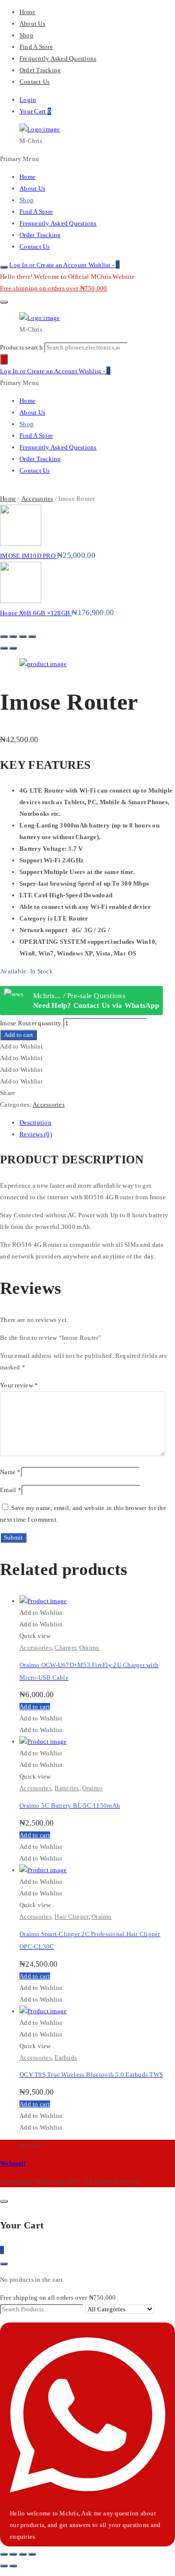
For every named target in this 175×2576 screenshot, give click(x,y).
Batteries (67, 1788)
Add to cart (18, 1035)
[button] (21, 1046)
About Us (32, 24)
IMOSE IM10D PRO (28, 556)
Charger (65, 1647)
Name (10, 1472)
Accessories (37, 499)
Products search (22, 347)
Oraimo (89, 1647)
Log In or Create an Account (49, 265)
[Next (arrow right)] (13, 648)
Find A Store (36, 47)
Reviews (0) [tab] (36, 1134)
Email (11, 1490)
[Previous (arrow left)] (4, 648)
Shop (26, 35)
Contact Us (35, 82)
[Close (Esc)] (4, 636)
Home (27, 12)
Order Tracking (40, 70)
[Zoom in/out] (32, 636)
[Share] (13, 636)
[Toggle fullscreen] (23, 636)
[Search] (4, 359)
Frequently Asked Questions (58, 58)
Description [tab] (35, 1122)
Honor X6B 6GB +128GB (36, 613)
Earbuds (66, 2058)
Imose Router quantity (31, 1023)
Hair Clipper (71, 1916)
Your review (19, 1385)
